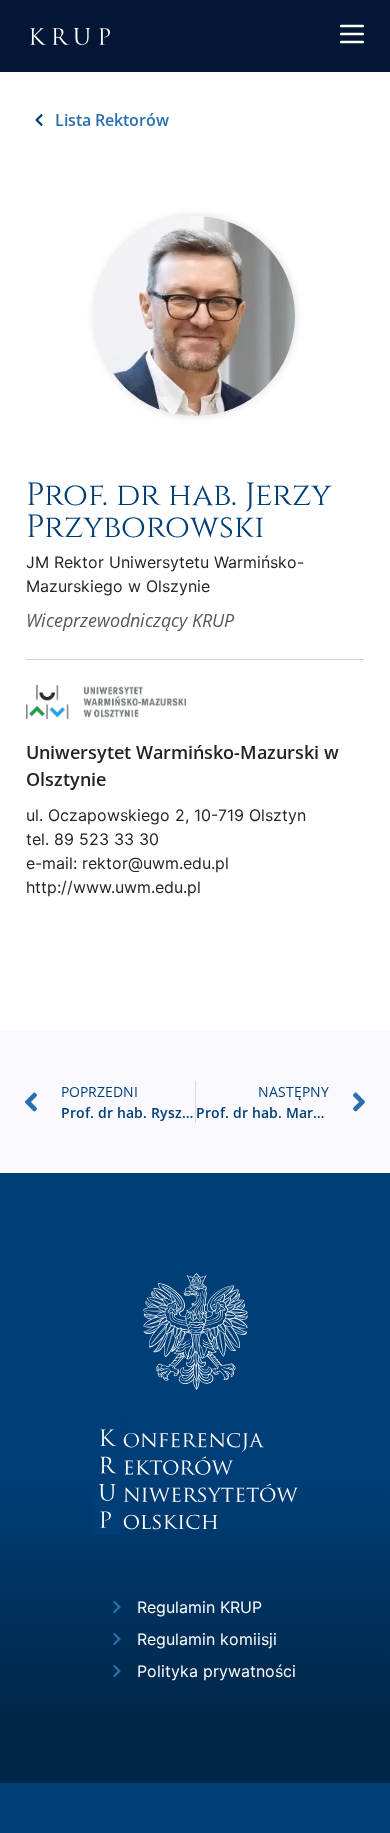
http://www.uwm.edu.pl (113, 887)
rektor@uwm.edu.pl (155, 863)
